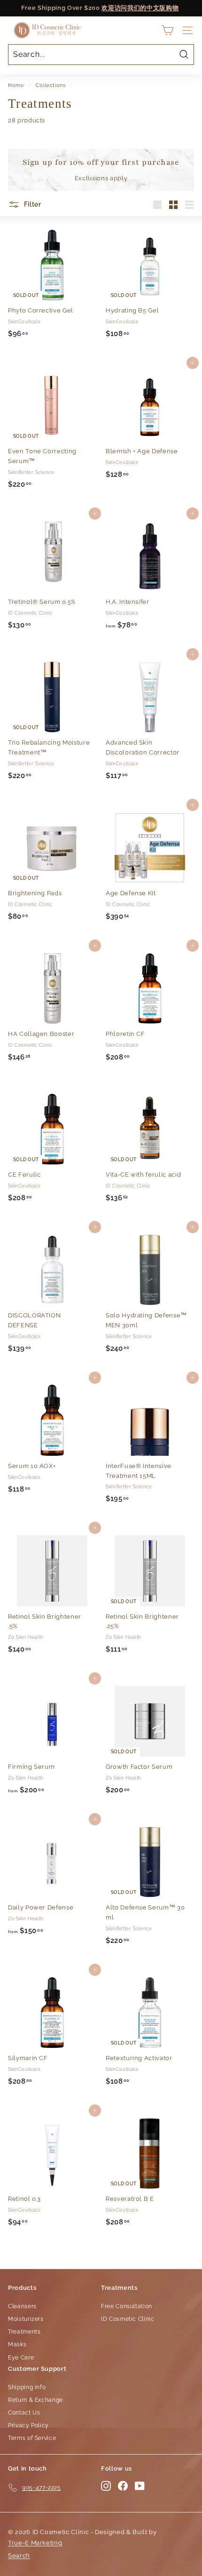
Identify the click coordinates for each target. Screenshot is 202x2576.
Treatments (24, 2332)
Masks (17, 2344)
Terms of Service (32, 2438)
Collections (51, 85)
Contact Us (24, 2413)
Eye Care (21, 2358)
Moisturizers (26, 2319)
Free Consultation (127, 2306)
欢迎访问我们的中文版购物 (140, 8)
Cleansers (22, 2306)
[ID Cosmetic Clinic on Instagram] (106, 2486)
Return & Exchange (35, 2400)
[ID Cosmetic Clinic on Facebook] (123, 2486)
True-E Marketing (35, 2543)
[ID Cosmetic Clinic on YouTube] (140, 2486)
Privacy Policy (28, 2425)
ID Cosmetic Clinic (128, 2319)
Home (16, 85)
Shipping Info (27, 2387)
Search (19, 2556)
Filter (32, 204)
